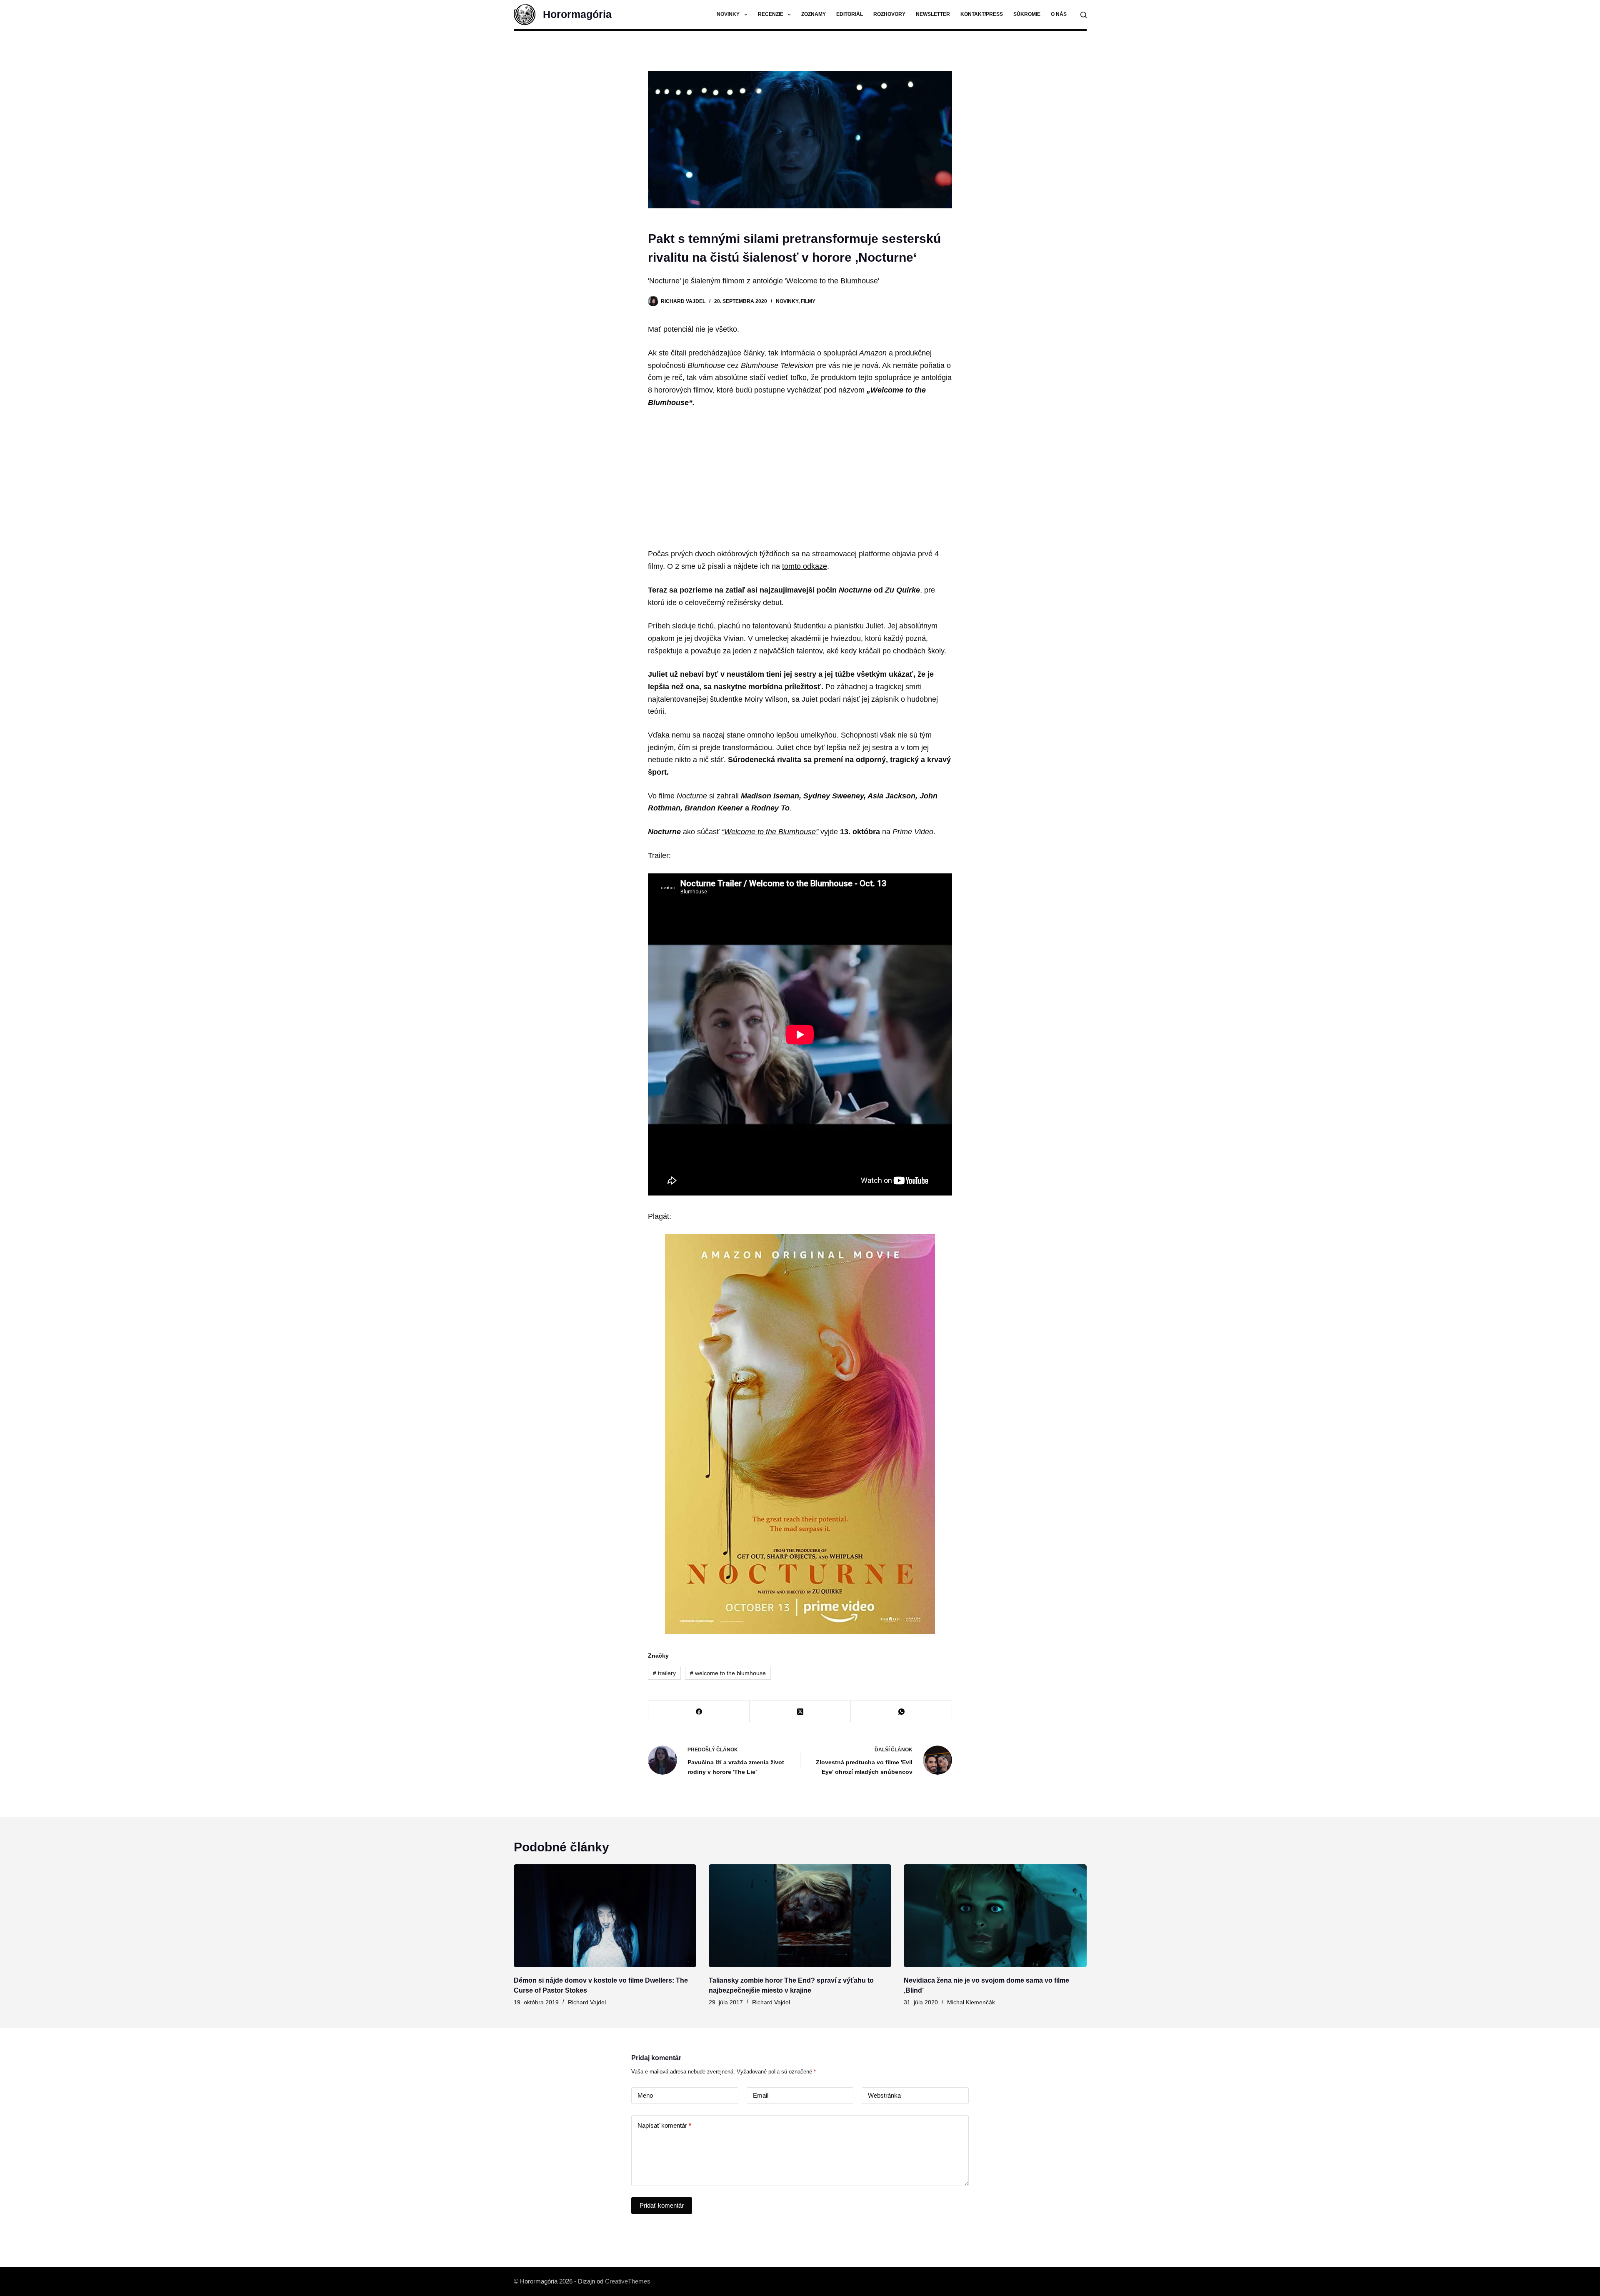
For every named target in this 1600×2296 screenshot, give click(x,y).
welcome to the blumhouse (728, 1673)
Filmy (808, 301)
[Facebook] (699, 1712)
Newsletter (933, 14)
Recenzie (771, 14)
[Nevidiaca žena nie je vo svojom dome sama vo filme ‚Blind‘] (995, 1916)
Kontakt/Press (982, 14)
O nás (1059, 14)
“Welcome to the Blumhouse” (770, 832)
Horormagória (577, 14)
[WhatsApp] (901, 1712)
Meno (645, 2095)
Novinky (728, 14)
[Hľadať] (1084, 15)
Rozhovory (889, 14)
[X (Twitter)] (800, 1712)
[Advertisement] (800, 478)
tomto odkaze (805, 566)
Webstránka (884, 2095)
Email (761, 2095)
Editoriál (850, 14)
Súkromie (1027, 14)
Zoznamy (814, 14)
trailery (664, 1673)
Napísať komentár (664, 2125)
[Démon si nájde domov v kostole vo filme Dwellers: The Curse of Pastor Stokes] (605, 1916)
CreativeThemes (628, 2281)
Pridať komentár (662, 2205)
